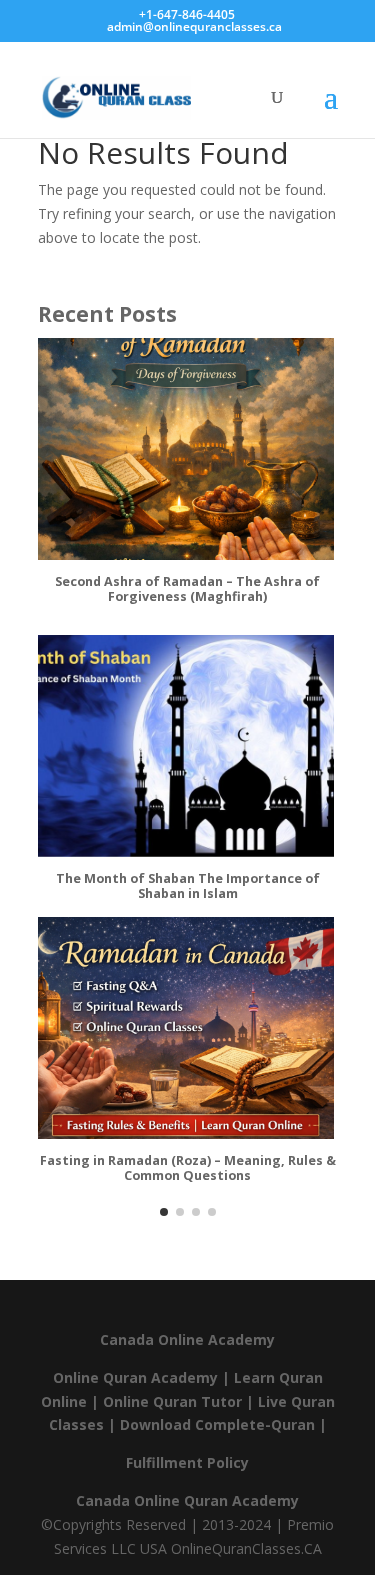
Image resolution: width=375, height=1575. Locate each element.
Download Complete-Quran (217, 1424)
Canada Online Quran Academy (187, 1500)
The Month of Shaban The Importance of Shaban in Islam (188, 886)
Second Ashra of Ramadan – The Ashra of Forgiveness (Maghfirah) (187, 589)
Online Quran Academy (135, 1377)
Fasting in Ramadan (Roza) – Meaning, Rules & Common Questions (188, 1168)
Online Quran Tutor (172, 1401)
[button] (164, 1212)
